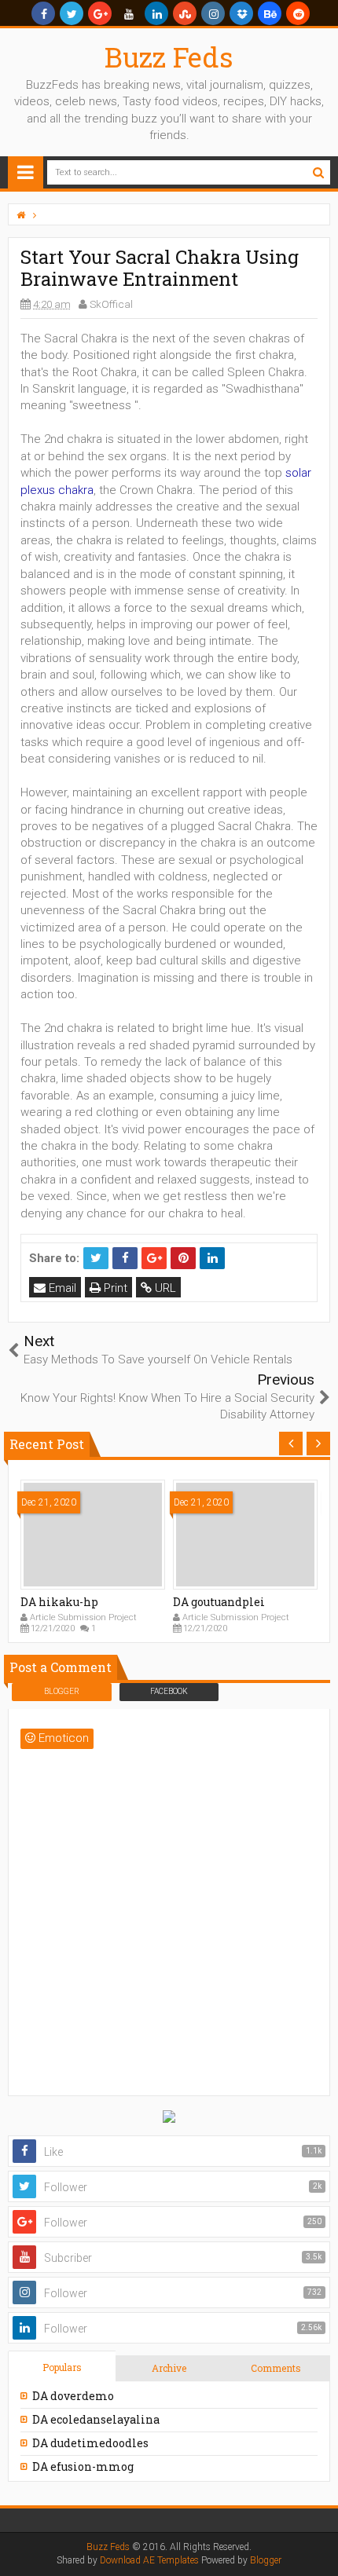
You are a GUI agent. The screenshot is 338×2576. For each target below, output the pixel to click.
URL (164, 1288)
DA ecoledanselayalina (96, 2419)
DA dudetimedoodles (90, 2443)
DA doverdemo (73, 2396)
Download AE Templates (149, 2560)
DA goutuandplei (219, 1602)
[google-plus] (100, 13)
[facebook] (43, 13)
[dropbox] (241, 13)
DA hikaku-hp (59, 1602)
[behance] (270, 13)
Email (61, 1288)
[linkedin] (156, 13)
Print (114, 1288)
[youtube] (128, 13)
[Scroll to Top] (318, 2549)
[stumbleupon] (185, 13)
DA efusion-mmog (83, 2466)
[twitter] (72, 13)
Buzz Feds (169, 57)
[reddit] (298, 13)
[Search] (318, 172)
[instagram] (213, 13)
